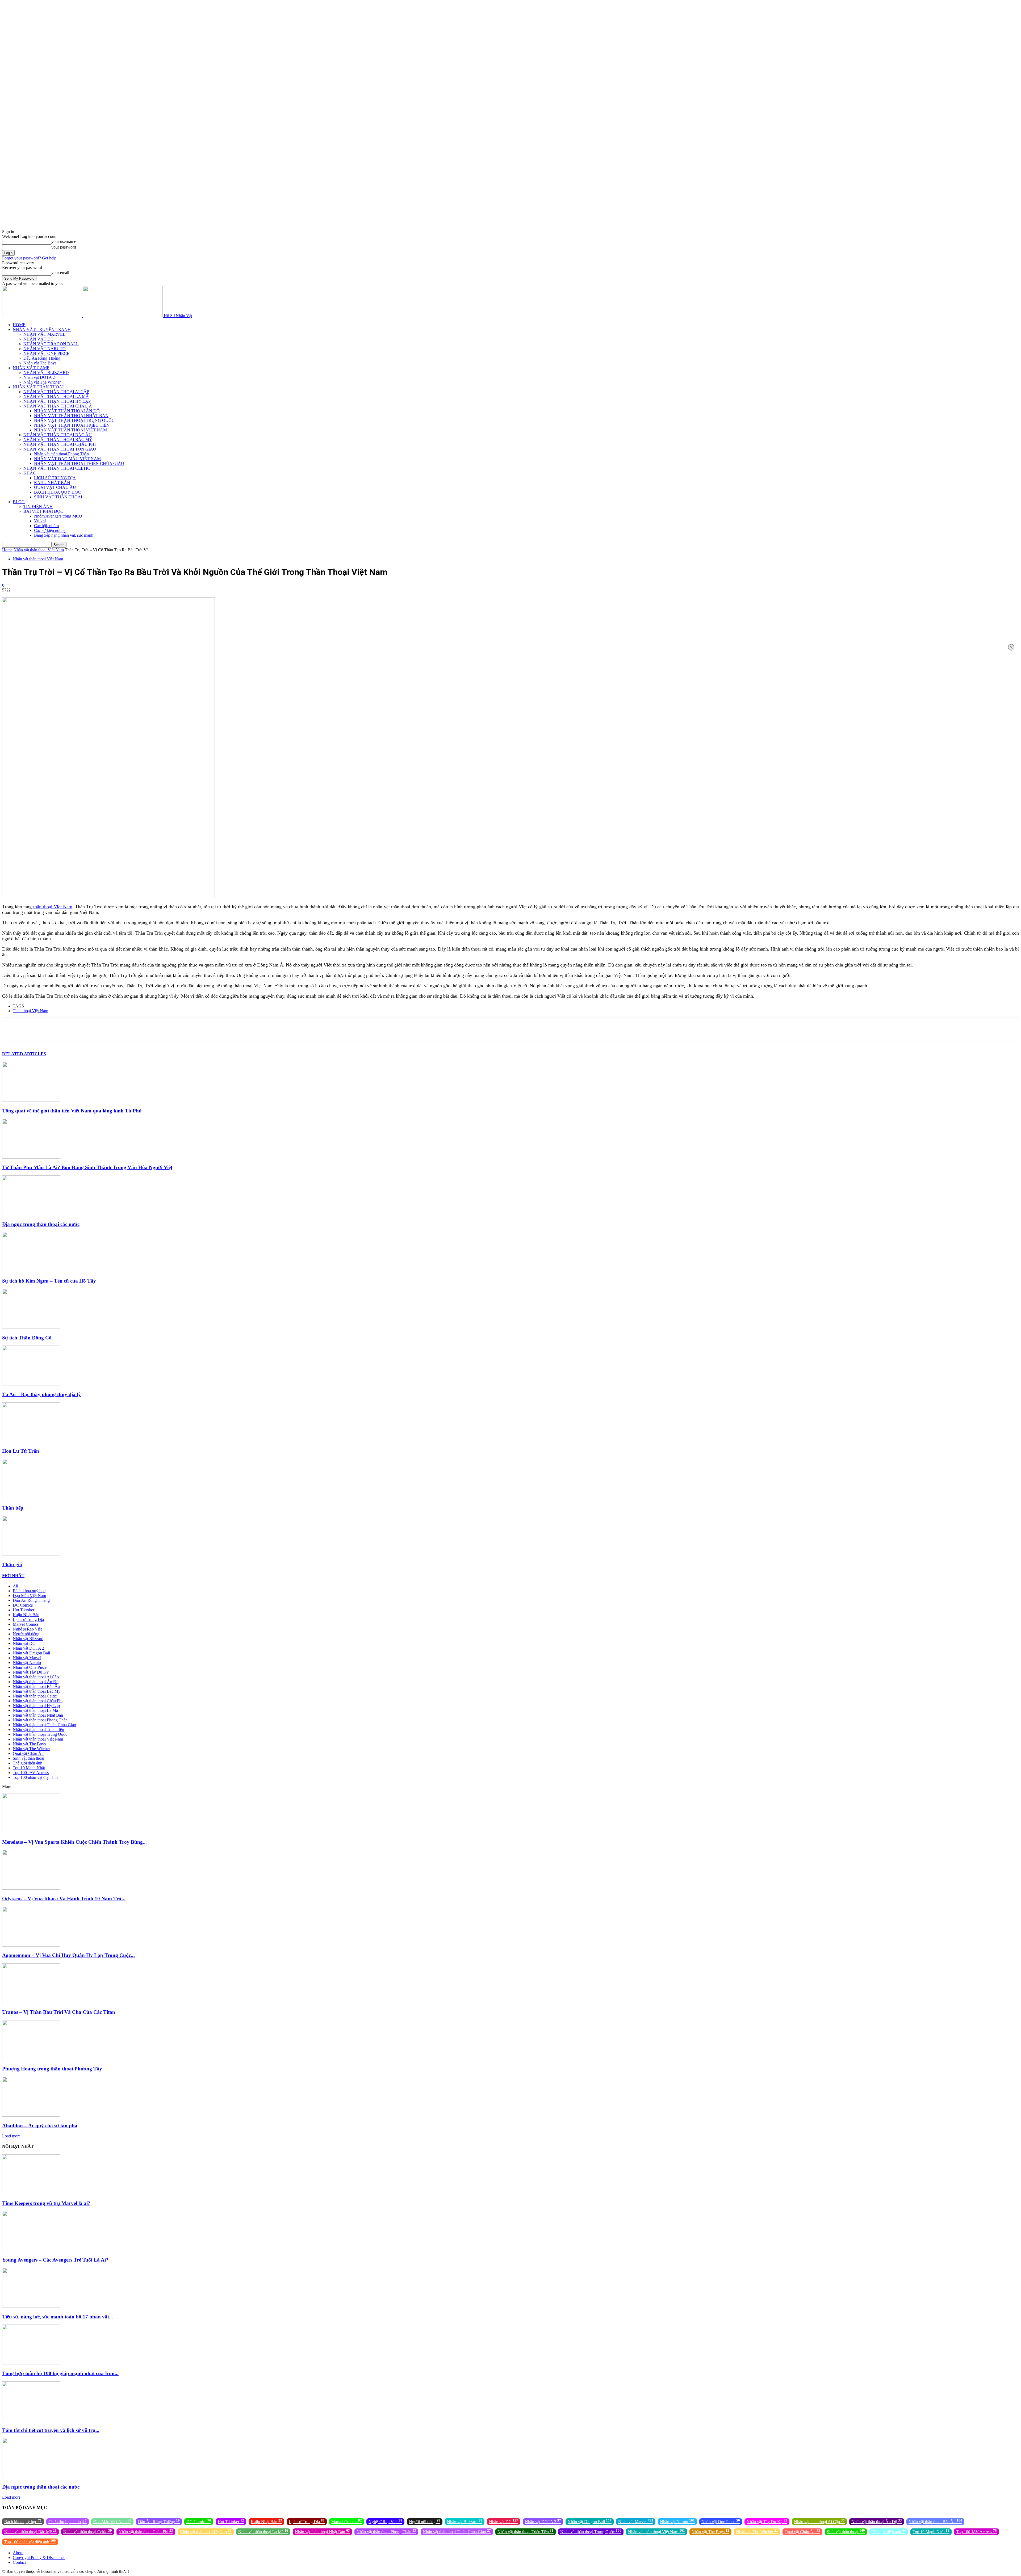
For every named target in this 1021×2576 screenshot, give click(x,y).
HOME (19, 325)
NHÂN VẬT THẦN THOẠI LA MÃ (56, 396)
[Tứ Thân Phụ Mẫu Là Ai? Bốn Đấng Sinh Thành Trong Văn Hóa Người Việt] (31, 1157)
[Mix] (164, 1029)
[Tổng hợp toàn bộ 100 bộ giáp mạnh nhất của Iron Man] (31, 2363)
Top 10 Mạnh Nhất (29, 1768)
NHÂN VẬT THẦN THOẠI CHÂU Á (58, 406)
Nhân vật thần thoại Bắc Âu (36, 1686)
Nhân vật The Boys (40, 363)
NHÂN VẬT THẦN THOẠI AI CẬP (56, 392)
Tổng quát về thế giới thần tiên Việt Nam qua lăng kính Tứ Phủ (72, 1111)
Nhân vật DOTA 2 (39, 377)
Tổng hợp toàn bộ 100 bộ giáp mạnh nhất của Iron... (60, 2373)
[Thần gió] (31, 1554)
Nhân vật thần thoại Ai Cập (36, 1677)
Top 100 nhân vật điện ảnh (35, 1777)
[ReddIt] (126, 1029)
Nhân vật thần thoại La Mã (35, 1710)
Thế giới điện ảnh (28, 1763)
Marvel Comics (26, 1624)
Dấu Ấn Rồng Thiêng (42, 358)
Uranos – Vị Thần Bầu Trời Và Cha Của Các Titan (59, 2012)
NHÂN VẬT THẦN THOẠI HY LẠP (57, 401)
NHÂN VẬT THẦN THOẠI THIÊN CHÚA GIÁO (79, 463)
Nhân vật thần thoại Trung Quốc (40, 1734)
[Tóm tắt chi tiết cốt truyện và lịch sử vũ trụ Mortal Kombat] (31, 2420)
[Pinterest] (68, 1029)
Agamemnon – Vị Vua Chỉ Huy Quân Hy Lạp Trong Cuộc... (68, 1955)
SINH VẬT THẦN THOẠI (58, 497)
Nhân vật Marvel (27, 1658)
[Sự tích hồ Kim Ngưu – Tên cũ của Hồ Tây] (31, 1270)
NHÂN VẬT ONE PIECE (46, 353)
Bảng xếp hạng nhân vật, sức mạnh (64, 535)
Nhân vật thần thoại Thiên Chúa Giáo (44, 1725)
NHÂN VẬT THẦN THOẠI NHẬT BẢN (71, 416)
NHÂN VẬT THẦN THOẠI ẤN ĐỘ (67, 411)
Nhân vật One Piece (30, 1667)
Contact (19, 2562)
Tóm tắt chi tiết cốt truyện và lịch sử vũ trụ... (51, 2430)
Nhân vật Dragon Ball (31, 1653)
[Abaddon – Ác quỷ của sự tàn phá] (31, 2115)
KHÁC (30, 473)
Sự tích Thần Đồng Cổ (27, 1338)
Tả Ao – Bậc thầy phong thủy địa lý (41, 1394)
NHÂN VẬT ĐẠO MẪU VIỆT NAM (67, 459)
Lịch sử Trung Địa (28, 1619)
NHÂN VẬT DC (38, 339)
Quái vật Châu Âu (28, 1753)
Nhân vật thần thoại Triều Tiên (38, 1730)
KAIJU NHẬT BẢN (52, 483)
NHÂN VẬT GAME (31, 368)
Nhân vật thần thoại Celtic (35, 1696)
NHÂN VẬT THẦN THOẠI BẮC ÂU (58, 435)
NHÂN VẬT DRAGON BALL (51, 344)
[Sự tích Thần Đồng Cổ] (31, 1327)
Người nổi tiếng (26, 1634)
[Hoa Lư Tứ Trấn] (31, 1441)
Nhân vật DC (24, 1643)
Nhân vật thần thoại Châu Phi (38, 1701)
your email (60, 273)
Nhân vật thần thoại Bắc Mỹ (37, 1691)
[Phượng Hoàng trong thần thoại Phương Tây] (31, 2059)
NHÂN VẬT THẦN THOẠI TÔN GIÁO (60, 449)
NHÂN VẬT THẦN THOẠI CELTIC (57, 468)
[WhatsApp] (87, 1029)
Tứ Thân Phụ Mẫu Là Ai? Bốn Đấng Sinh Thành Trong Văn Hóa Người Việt (87, 1167)
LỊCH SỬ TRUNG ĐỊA (55, 478)
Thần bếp (13, 1508)
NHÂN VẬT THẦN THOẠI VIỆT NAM (70, 430)
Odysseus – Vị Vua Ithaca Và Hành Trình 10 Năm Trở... (64, 1899)
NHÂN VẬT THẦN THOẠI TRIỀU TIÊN (72, 425)
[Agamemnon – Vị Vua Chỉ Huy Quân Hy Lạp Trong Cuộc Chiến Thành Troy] (31, 1945)
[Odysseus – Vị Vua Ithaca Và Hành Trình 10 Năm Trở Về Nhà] (31, 1888)
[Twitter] (49, 1029)
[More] (201, 1029)
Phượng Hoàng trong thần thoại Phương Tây (52, 2069)
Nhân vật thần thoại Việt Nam (39, 550)
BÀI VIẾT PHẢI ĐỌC (43, 511)
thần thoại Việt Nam (53, 907)
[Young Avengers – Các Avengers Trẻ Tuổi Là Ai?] (31, 2249)
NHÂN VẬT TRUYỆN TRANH (42, 329)
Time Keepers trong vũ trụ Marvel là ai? (46, 2203)
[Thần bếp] (31, 1497)
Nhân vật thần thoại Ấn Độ (36, 1682)
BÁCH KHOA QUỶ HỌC (57, 492)
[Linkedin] (107, 1029)
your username (64, 241)
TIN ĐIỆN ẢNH (38, 507)
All (15, 1586)
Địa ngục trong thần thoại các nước (41, 1224)
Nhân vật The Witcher (42, 382)
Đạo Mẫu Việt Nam (29, 1596)
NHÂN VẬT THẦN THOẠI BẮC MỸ (58, 440)
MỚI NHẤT (13, 1576)
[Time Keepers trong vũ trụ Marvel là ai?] (31, 2193)
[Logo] (43, 316)
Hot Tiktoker (24, 1610)
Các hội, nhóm (46, 526)
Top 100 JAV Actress (31, 1773)
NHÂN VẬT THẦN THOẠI (38, 387)
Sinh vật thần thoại (28, 1758)
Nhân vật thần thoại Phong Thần (61, 454)
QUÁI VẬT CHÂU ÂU (55, 487)
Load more (11, 2136)
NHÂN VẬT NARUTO (45, 349)
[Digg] (182, 1029)
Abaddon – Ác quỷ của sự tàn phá (40, 2126)
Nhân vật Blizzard (28, 1639)
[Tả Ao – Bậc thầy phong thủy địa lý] (31, 1384)
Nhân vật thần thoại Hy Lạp (36, 1706)
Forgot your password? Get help (29, 258)
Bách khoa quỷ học (29, 1591)
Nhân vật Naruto (27, 1663)
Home (7, 550)
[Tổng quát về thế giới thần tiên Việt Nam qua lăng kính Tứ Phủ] (31, 1100)
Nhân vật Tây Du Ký (31, 1672)
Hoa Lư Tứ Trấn (21, 1451)
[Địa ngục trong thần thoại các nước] (31, 1214)
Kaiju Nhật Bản (26, 1615)
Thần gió (12, 1564)
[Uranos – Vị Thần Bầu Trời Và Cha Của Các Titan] (31, 2002)
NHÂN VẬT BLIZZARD (46, 373)
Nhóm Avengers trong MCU (58, 516)
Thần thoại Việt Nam (30, 1011)
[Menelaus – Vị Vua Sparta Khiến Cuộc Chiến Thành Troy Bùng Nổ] (31, 1832)
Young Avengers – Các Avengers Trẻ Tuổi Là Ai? (55, 2260)
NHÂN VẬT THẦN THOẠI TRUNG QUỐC (74, 420)
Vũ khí (40, 521)
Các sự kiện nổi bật (50, 530)
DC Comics (23, 1605)
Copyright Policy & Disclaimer (39, 2558)
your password (64, 247)
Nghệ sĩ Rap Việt (27, 1629)
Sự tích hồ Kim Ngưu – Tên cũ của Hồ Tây (49, 1281)
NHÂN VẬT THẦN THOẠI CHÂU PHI (60, 444)
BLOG (19, 502)
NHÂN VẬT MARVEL (44, 334)
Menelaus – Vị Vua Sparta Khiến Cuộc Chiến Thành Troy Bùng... (74, 1842)
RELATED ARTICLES (24, 1054)
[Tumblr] (145, 1029)
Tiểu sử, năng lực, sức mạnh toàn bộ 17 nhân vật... (58, 2317)
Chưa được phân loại (68, 2521)
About (18, 2553)
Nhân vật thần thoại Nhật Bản (38, 1715)
